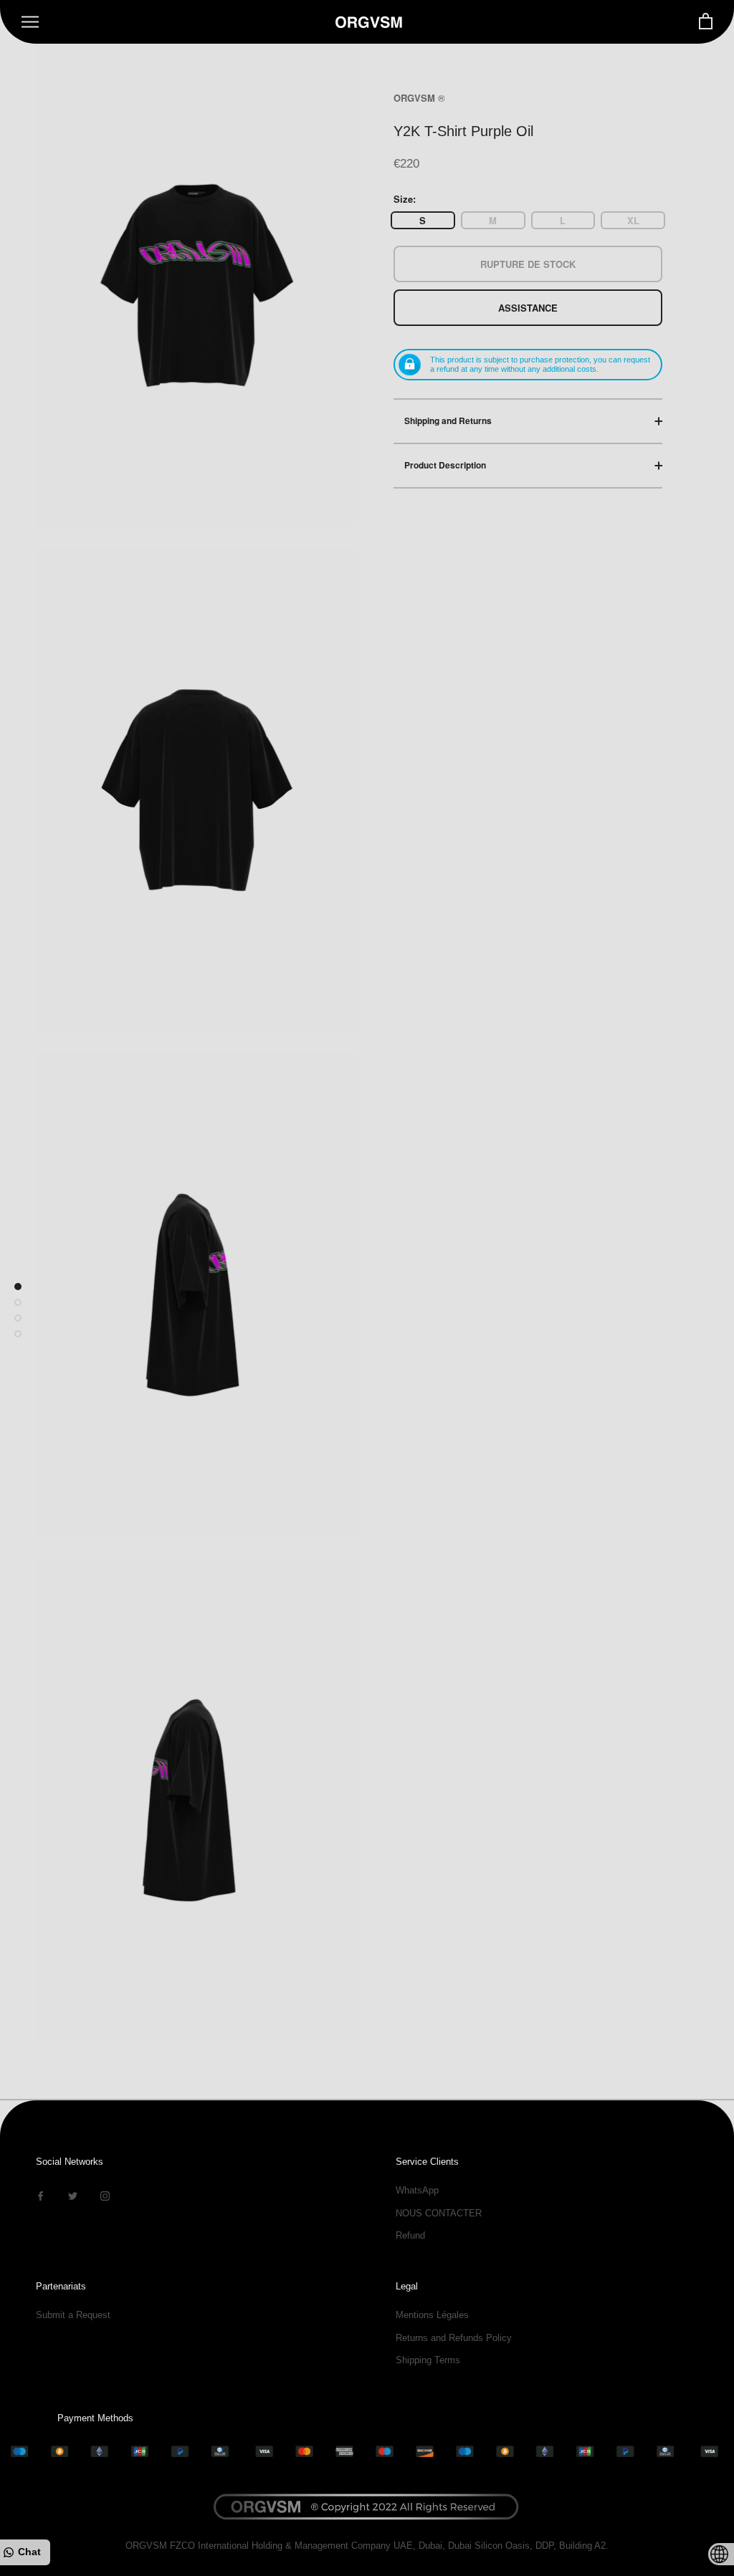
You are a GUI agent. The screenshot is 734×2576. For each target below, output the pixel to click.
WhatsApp (417, 2190)
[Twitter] (73, 2195)
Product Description (445, 465)
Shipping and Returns (448, 420)
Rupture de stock (528, 264)
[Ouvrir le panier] (706, 22)
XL (633, 220)
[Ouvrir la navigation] (30, 22)
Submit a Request (73, 2315)
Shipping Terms (428, 2360)
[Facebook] (40, 2195)
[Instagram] (105, 2195)
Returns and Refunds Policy (454, 2338)
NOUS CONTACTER (439, 2213)
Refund (410, 2235)
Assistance (528, 308)
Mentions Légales (432, 2315)
